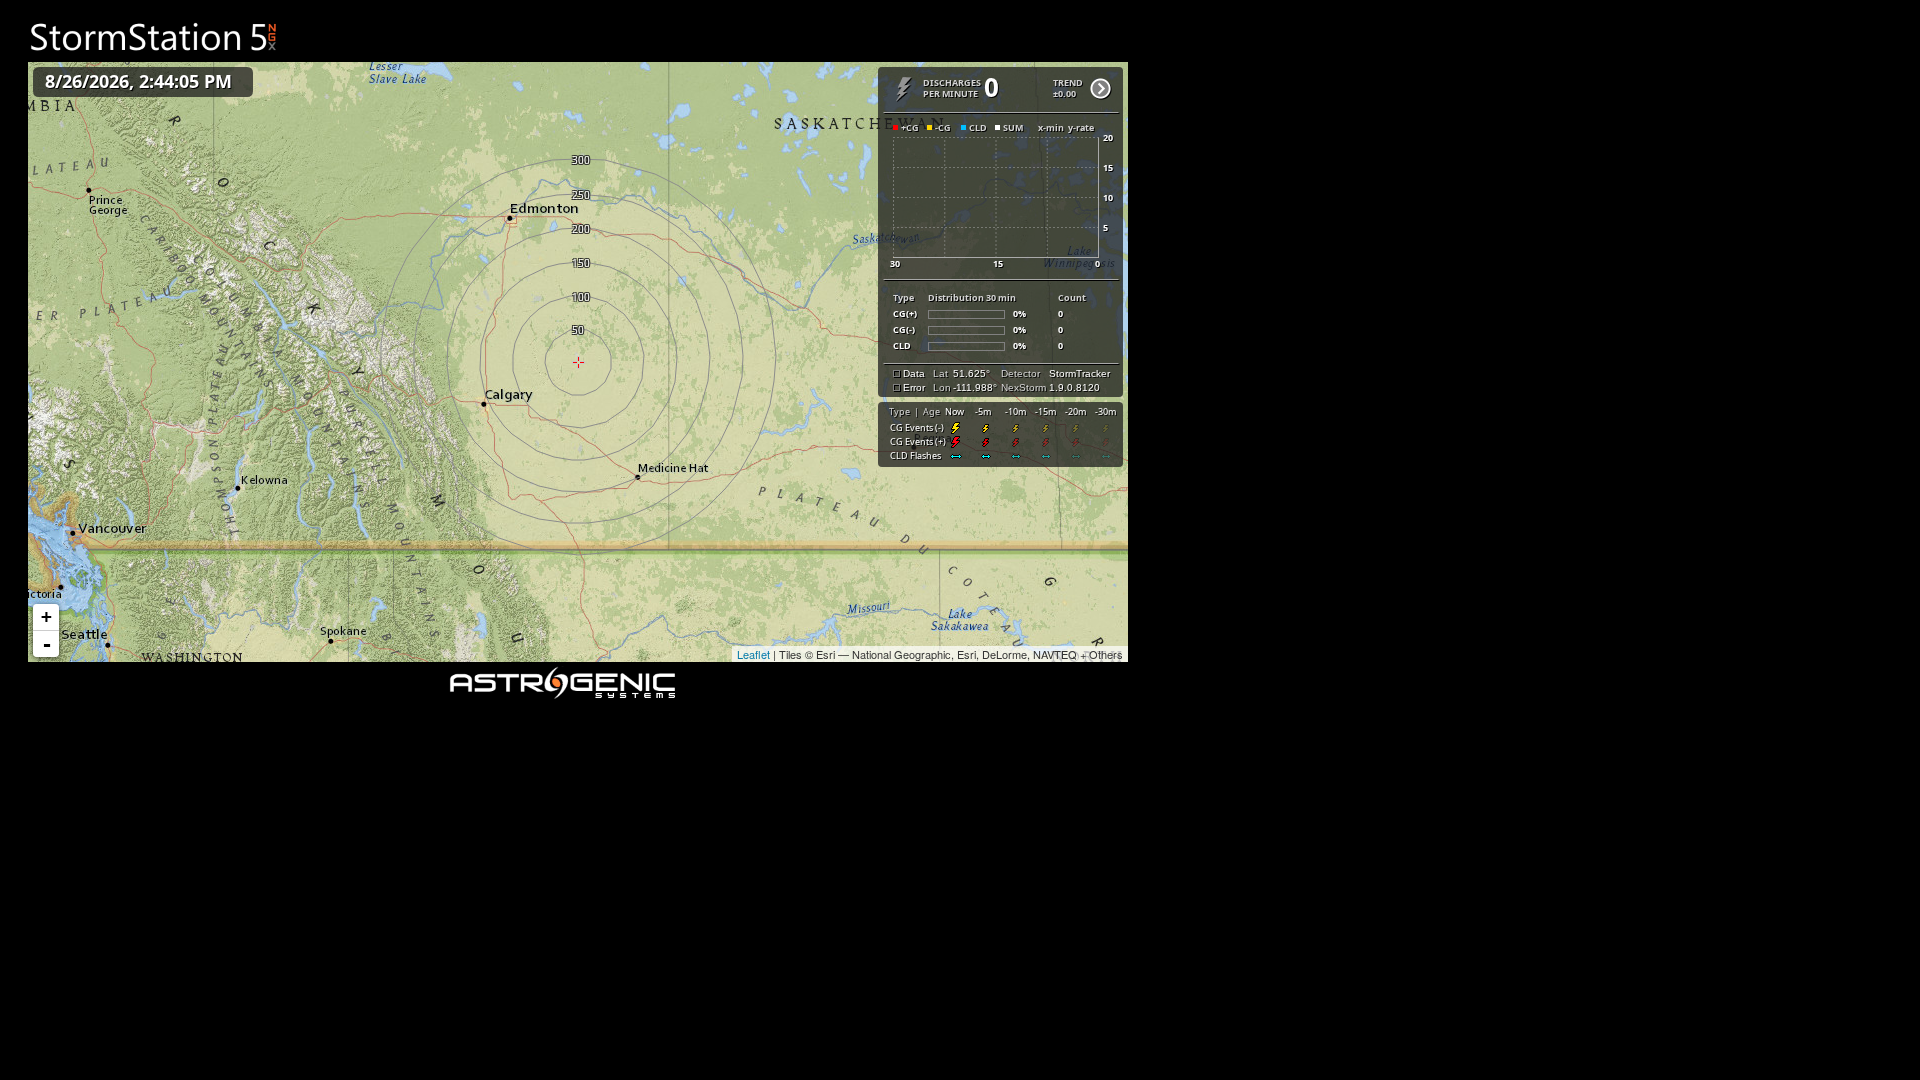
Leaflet (753, 654)
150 (578, 262)
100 (578, 296)
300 (578, 159)
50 (578, 329)
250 (578, 194)
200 (578, 228)
